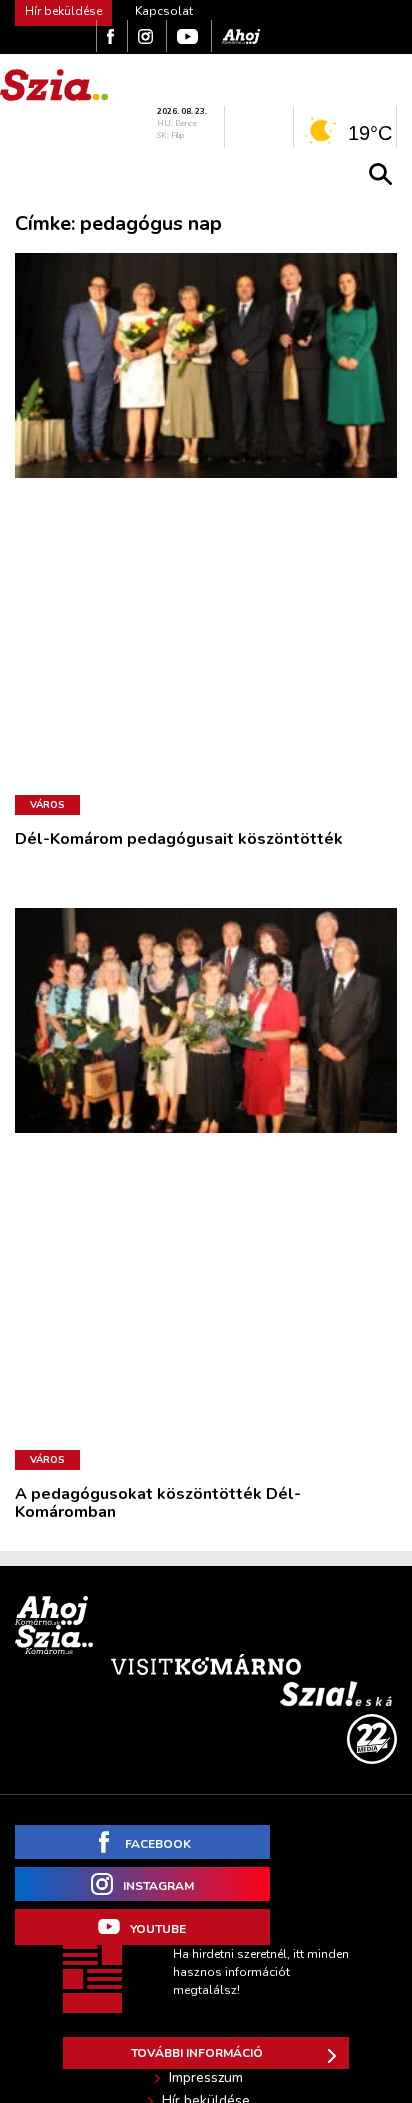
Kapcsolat (164, 11)
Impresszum (206, 2078)
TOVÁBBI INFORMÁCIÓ (197, 2053)
